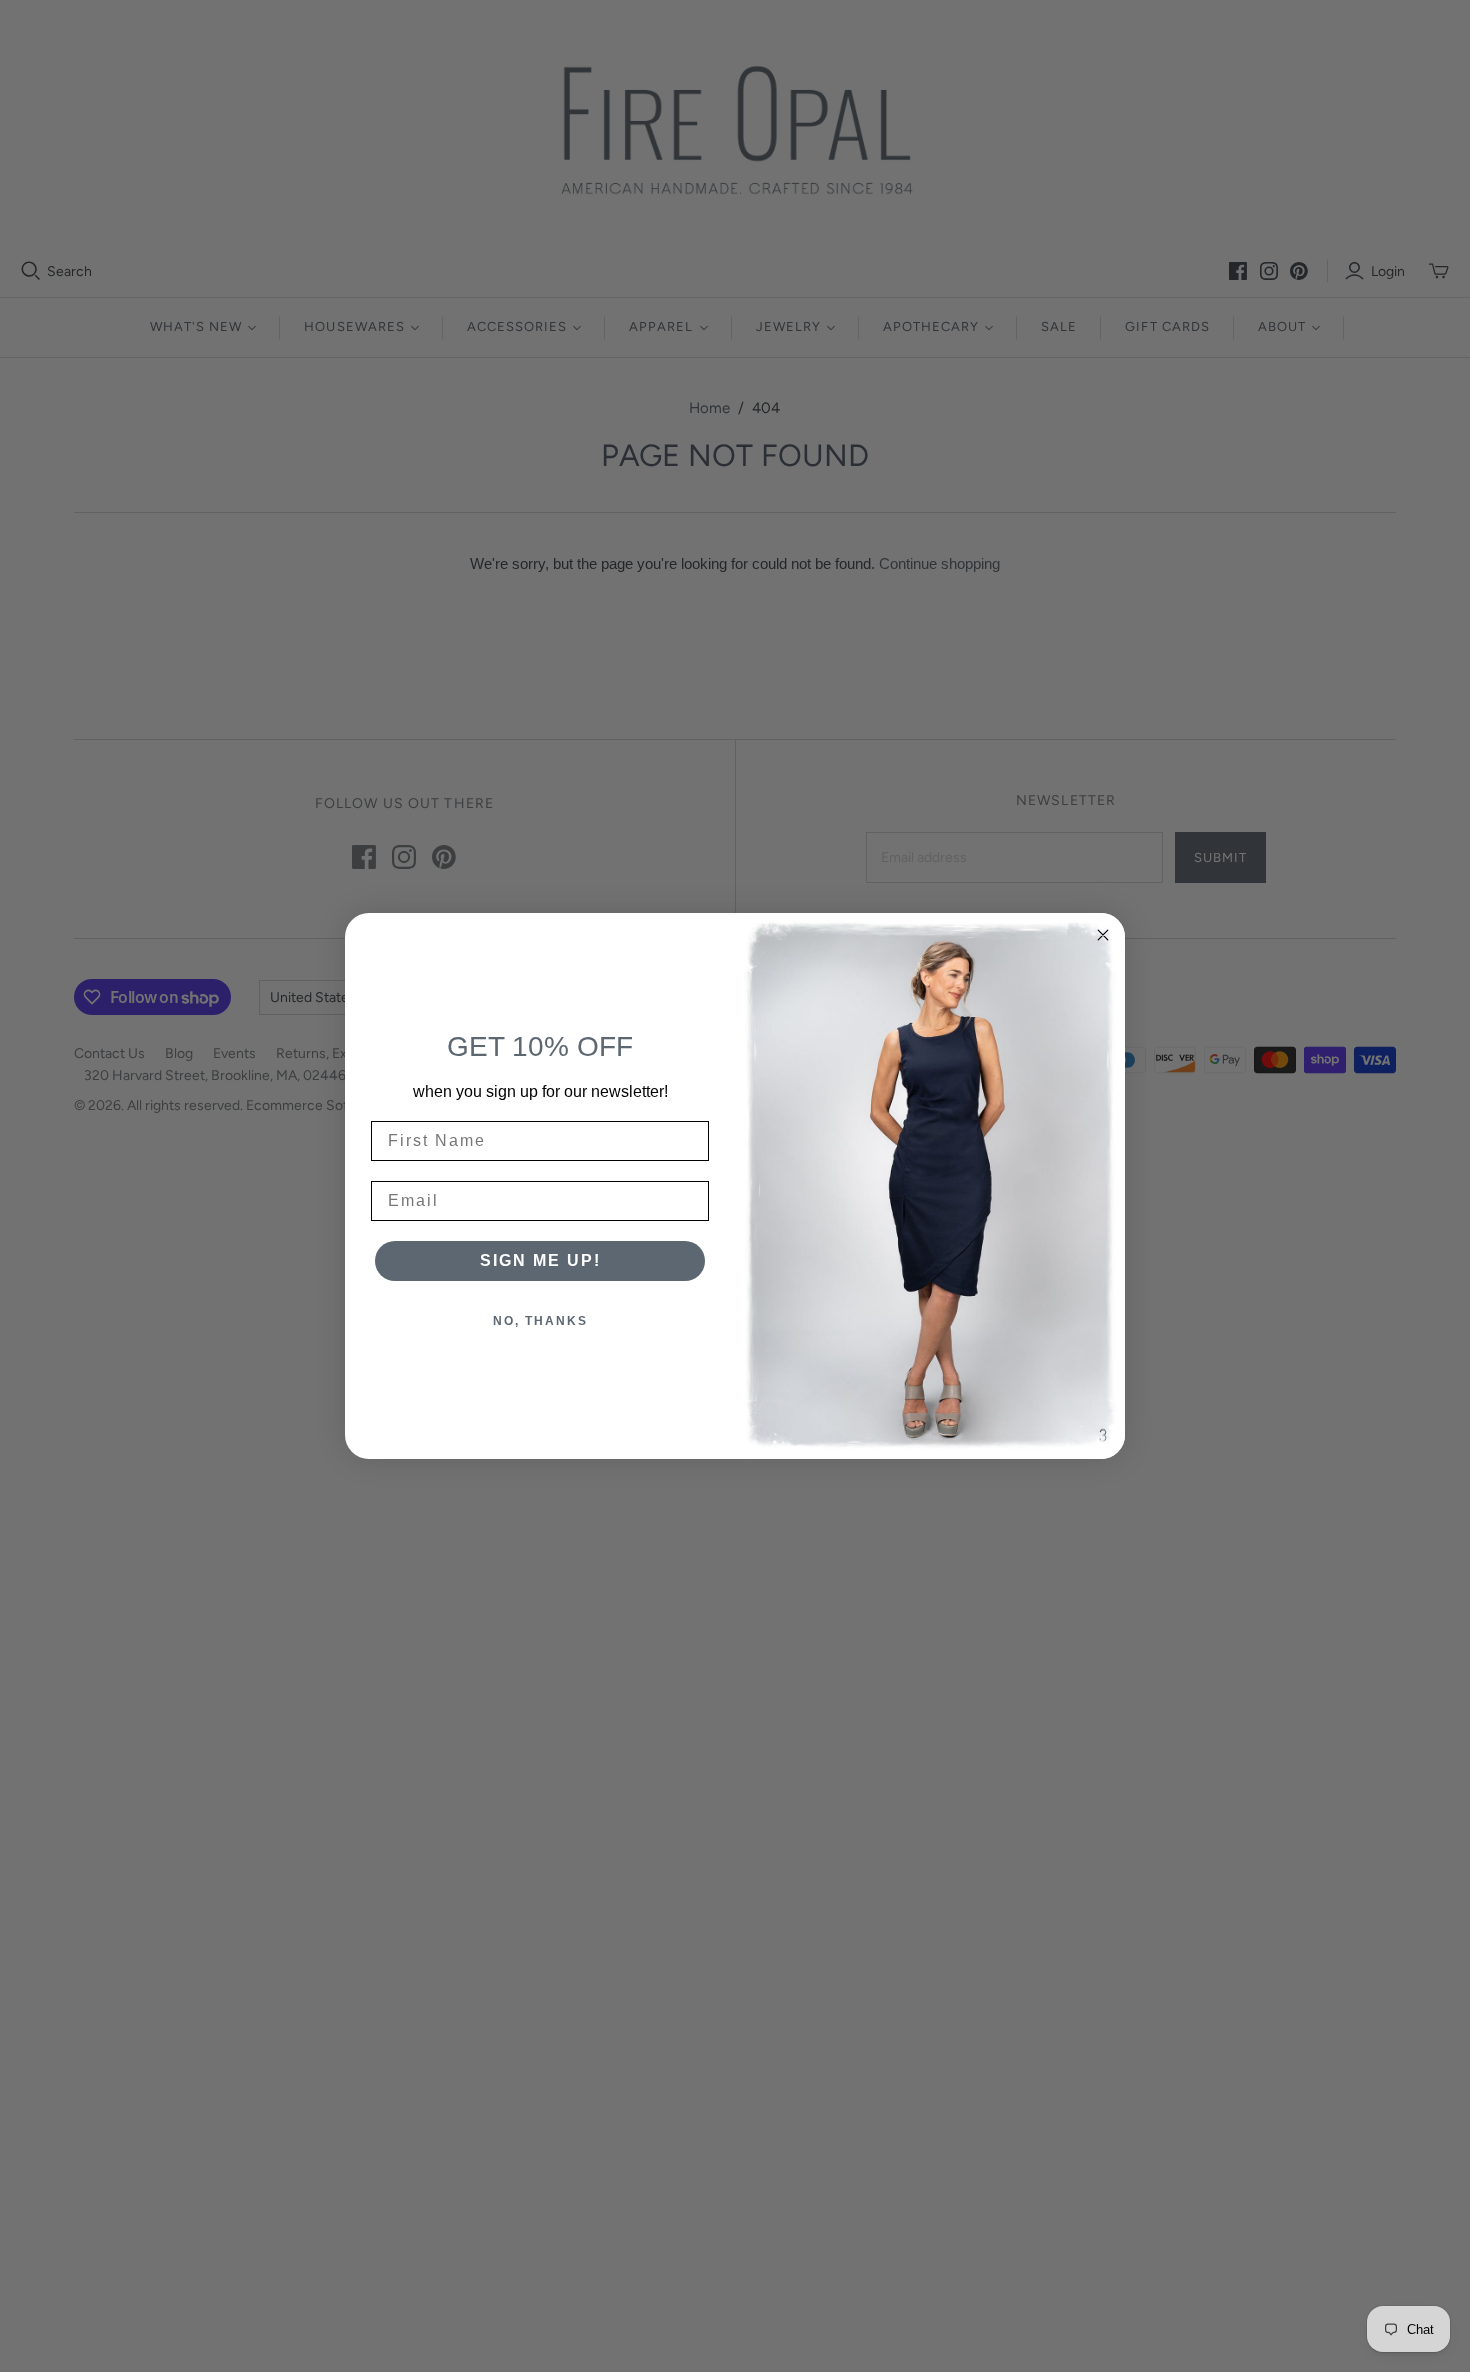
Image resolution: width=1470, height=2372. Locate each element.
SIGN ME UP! (540, 1260)
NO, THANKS (540, 1321)
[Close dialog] (1103, 935)
